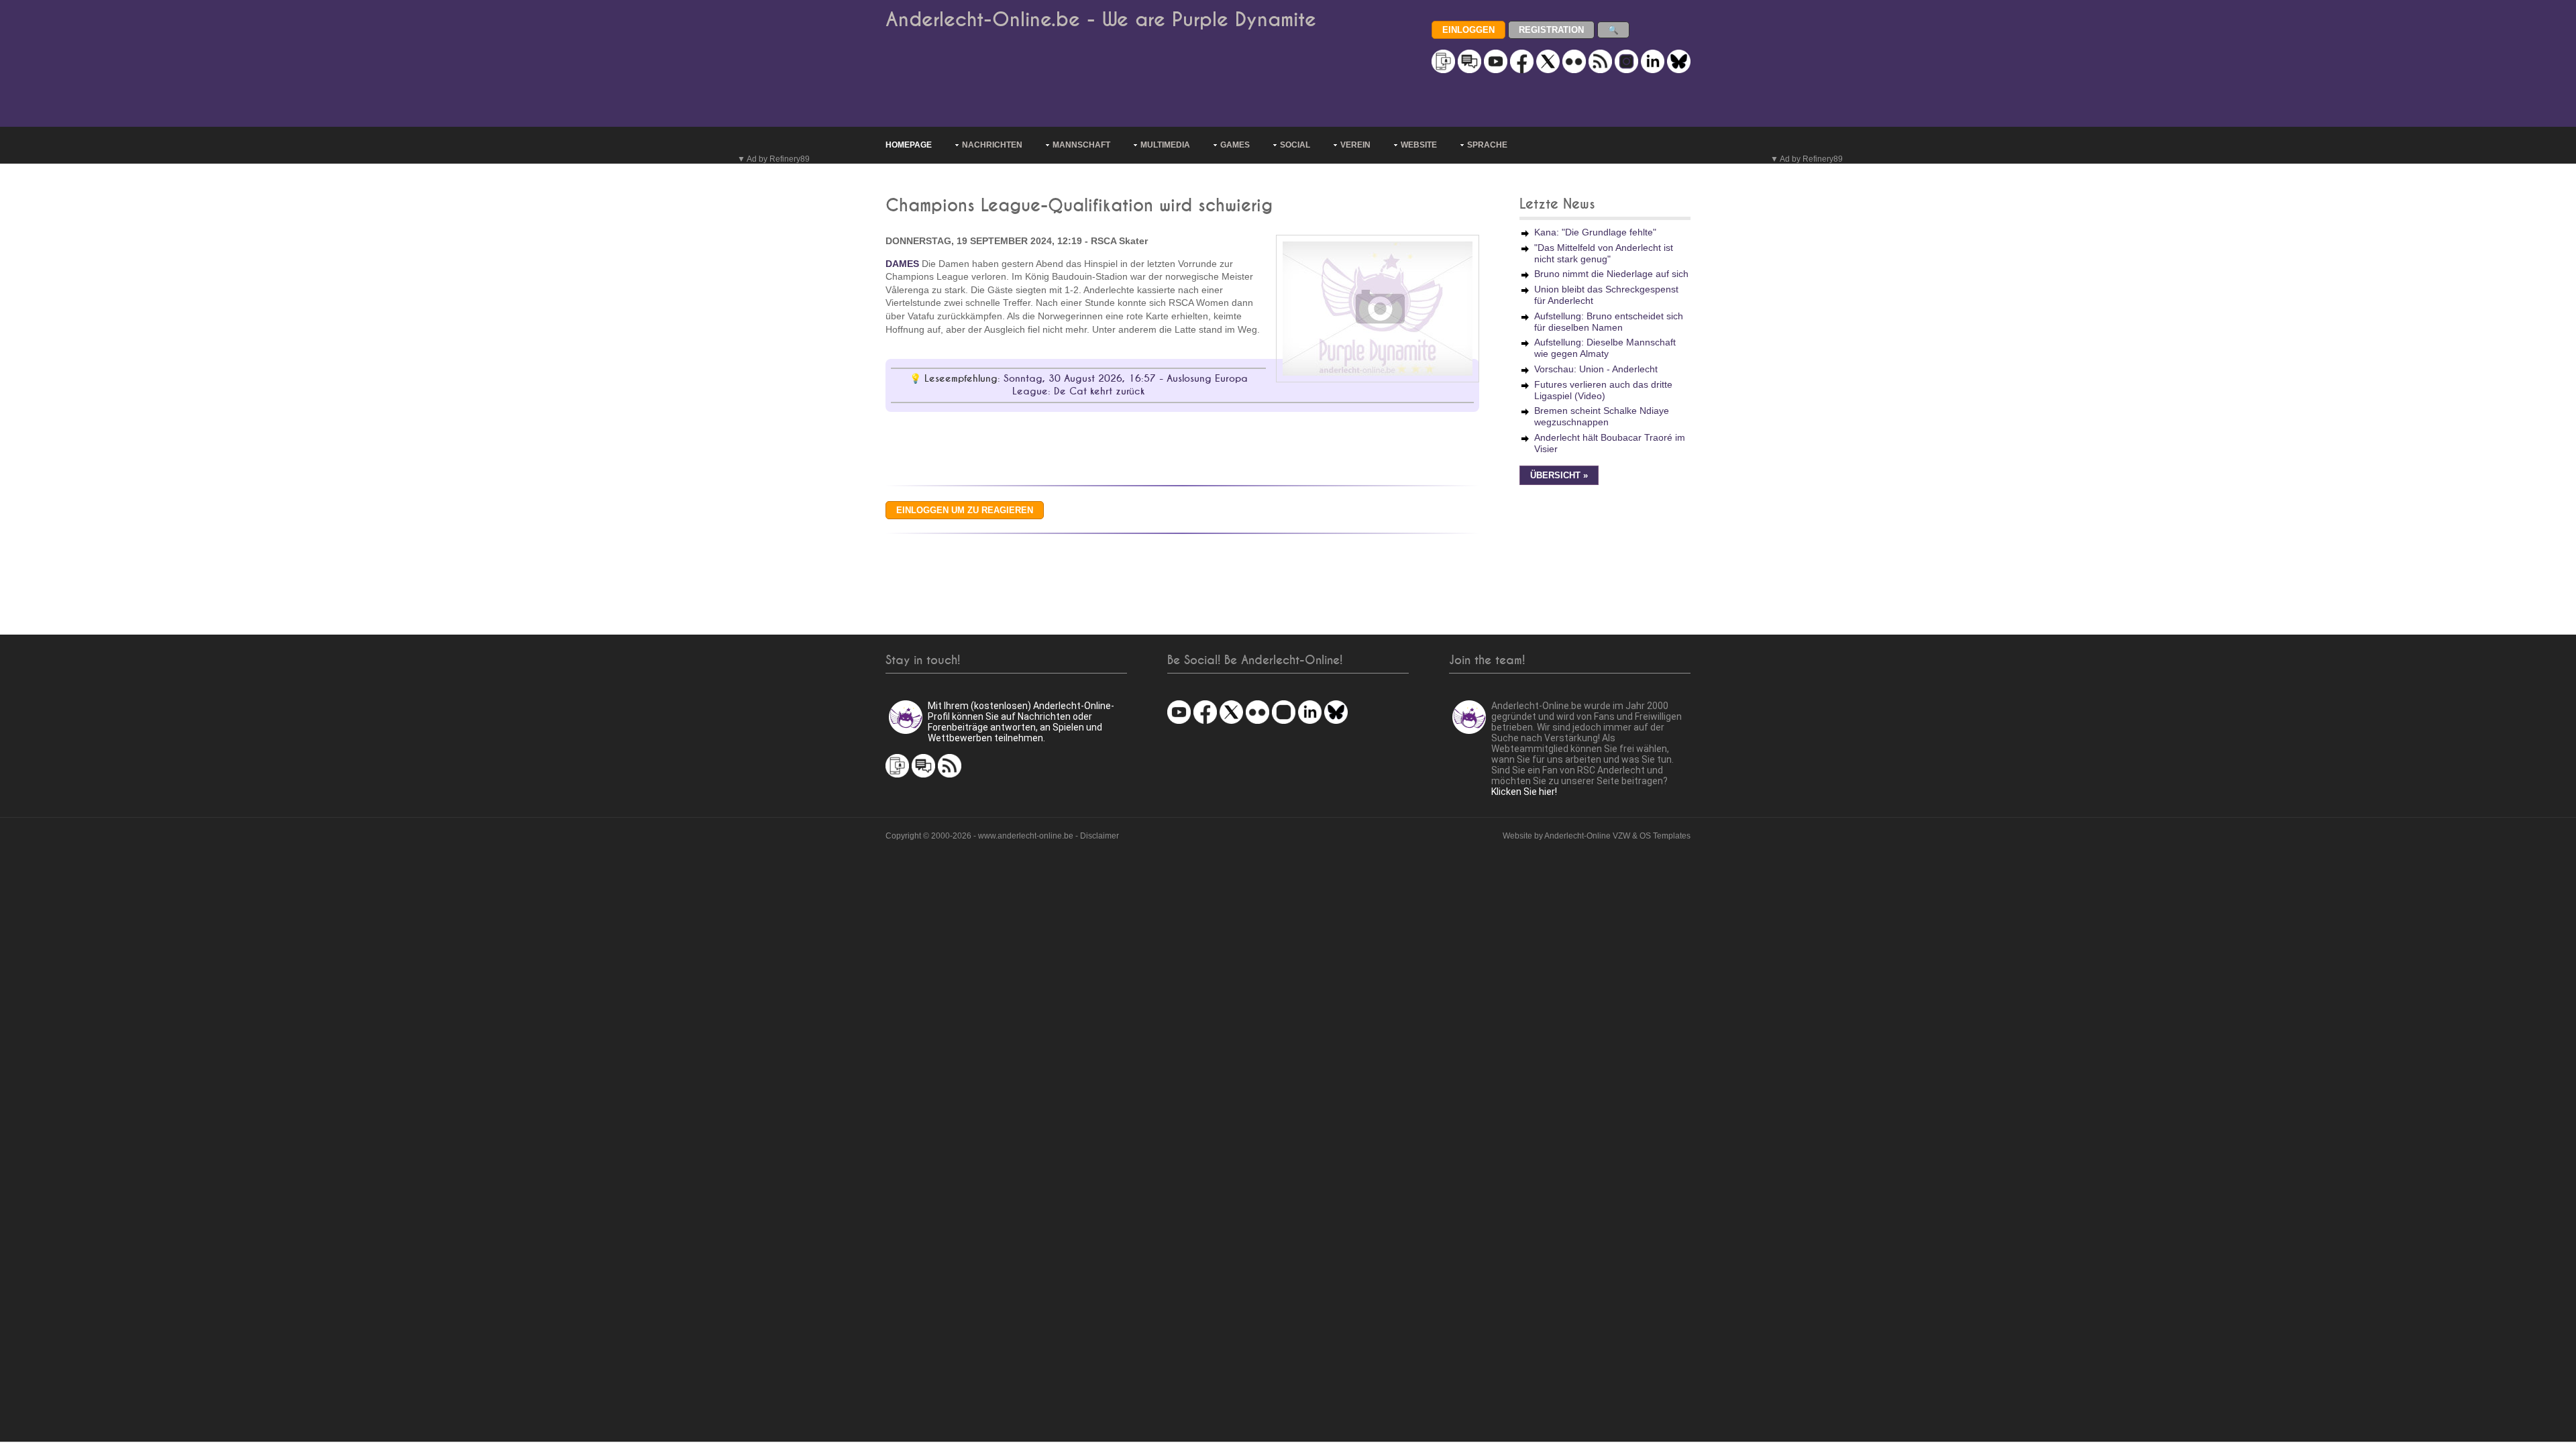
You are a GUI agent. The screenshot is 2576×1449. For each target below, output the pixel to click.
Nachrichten (992, 145)
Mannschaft (1081, 145)
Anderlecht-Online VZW (1587, 836)
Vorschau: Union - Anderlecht (1596, 369)
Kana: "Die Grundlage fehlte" (1595, 232)
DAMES (902, 264)
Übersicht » (1559, 476)
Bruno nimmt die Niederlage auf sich (1611, 274)
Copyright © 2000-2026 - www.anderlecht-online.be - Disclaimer (1002, 836)
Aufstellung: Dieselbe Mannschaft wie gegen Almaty (1605, 348)
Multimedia (1165, 145)
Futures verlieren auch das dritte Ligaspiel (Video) (1603, 390)
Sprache (1487, 145)
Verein (1355, 145)
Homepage (909, 145)
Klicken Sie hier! (1524, 792)
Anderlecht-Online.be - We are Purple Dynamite (1101, 20)
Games (1235, 145)
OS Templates (1665, 836)
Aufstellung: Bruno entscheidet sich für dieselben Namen (1609, 322)
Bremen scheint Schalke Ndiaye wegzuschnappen (1602, 416)
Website (1419, 145)
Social (1295, 145)
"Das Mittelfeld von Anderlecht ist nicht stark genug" (1604, 253)
